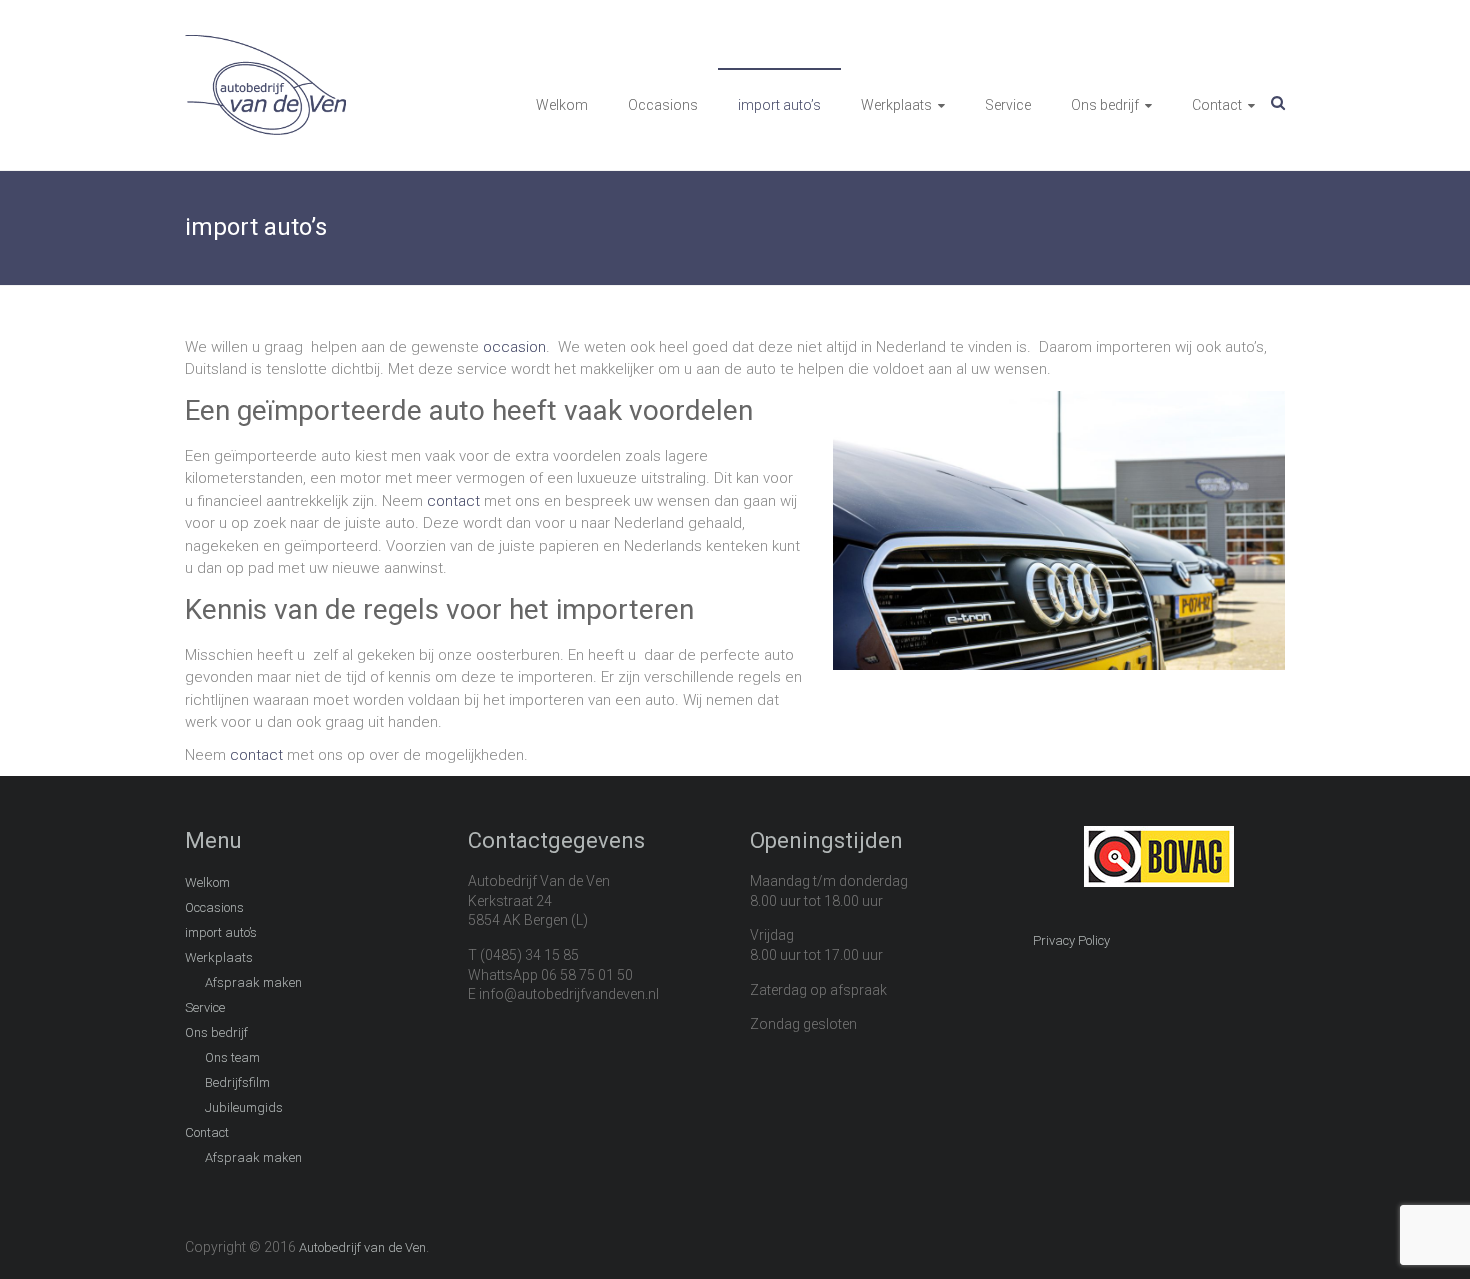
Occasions (663, 105)
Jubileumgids (244, 1107)
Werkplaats (896, 105)
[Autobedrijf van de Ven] (265, 46)
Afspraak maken (253, 982)
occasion (514, 347)
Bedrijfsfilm (237, 1082)
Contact (1217, 105)
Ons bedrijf (1105, 105)
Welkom (562, 105)
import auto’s (779, 105)
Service (1008, 105)
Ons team (232, 1057)
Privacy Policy (1071, 940)
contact (453, 501)
